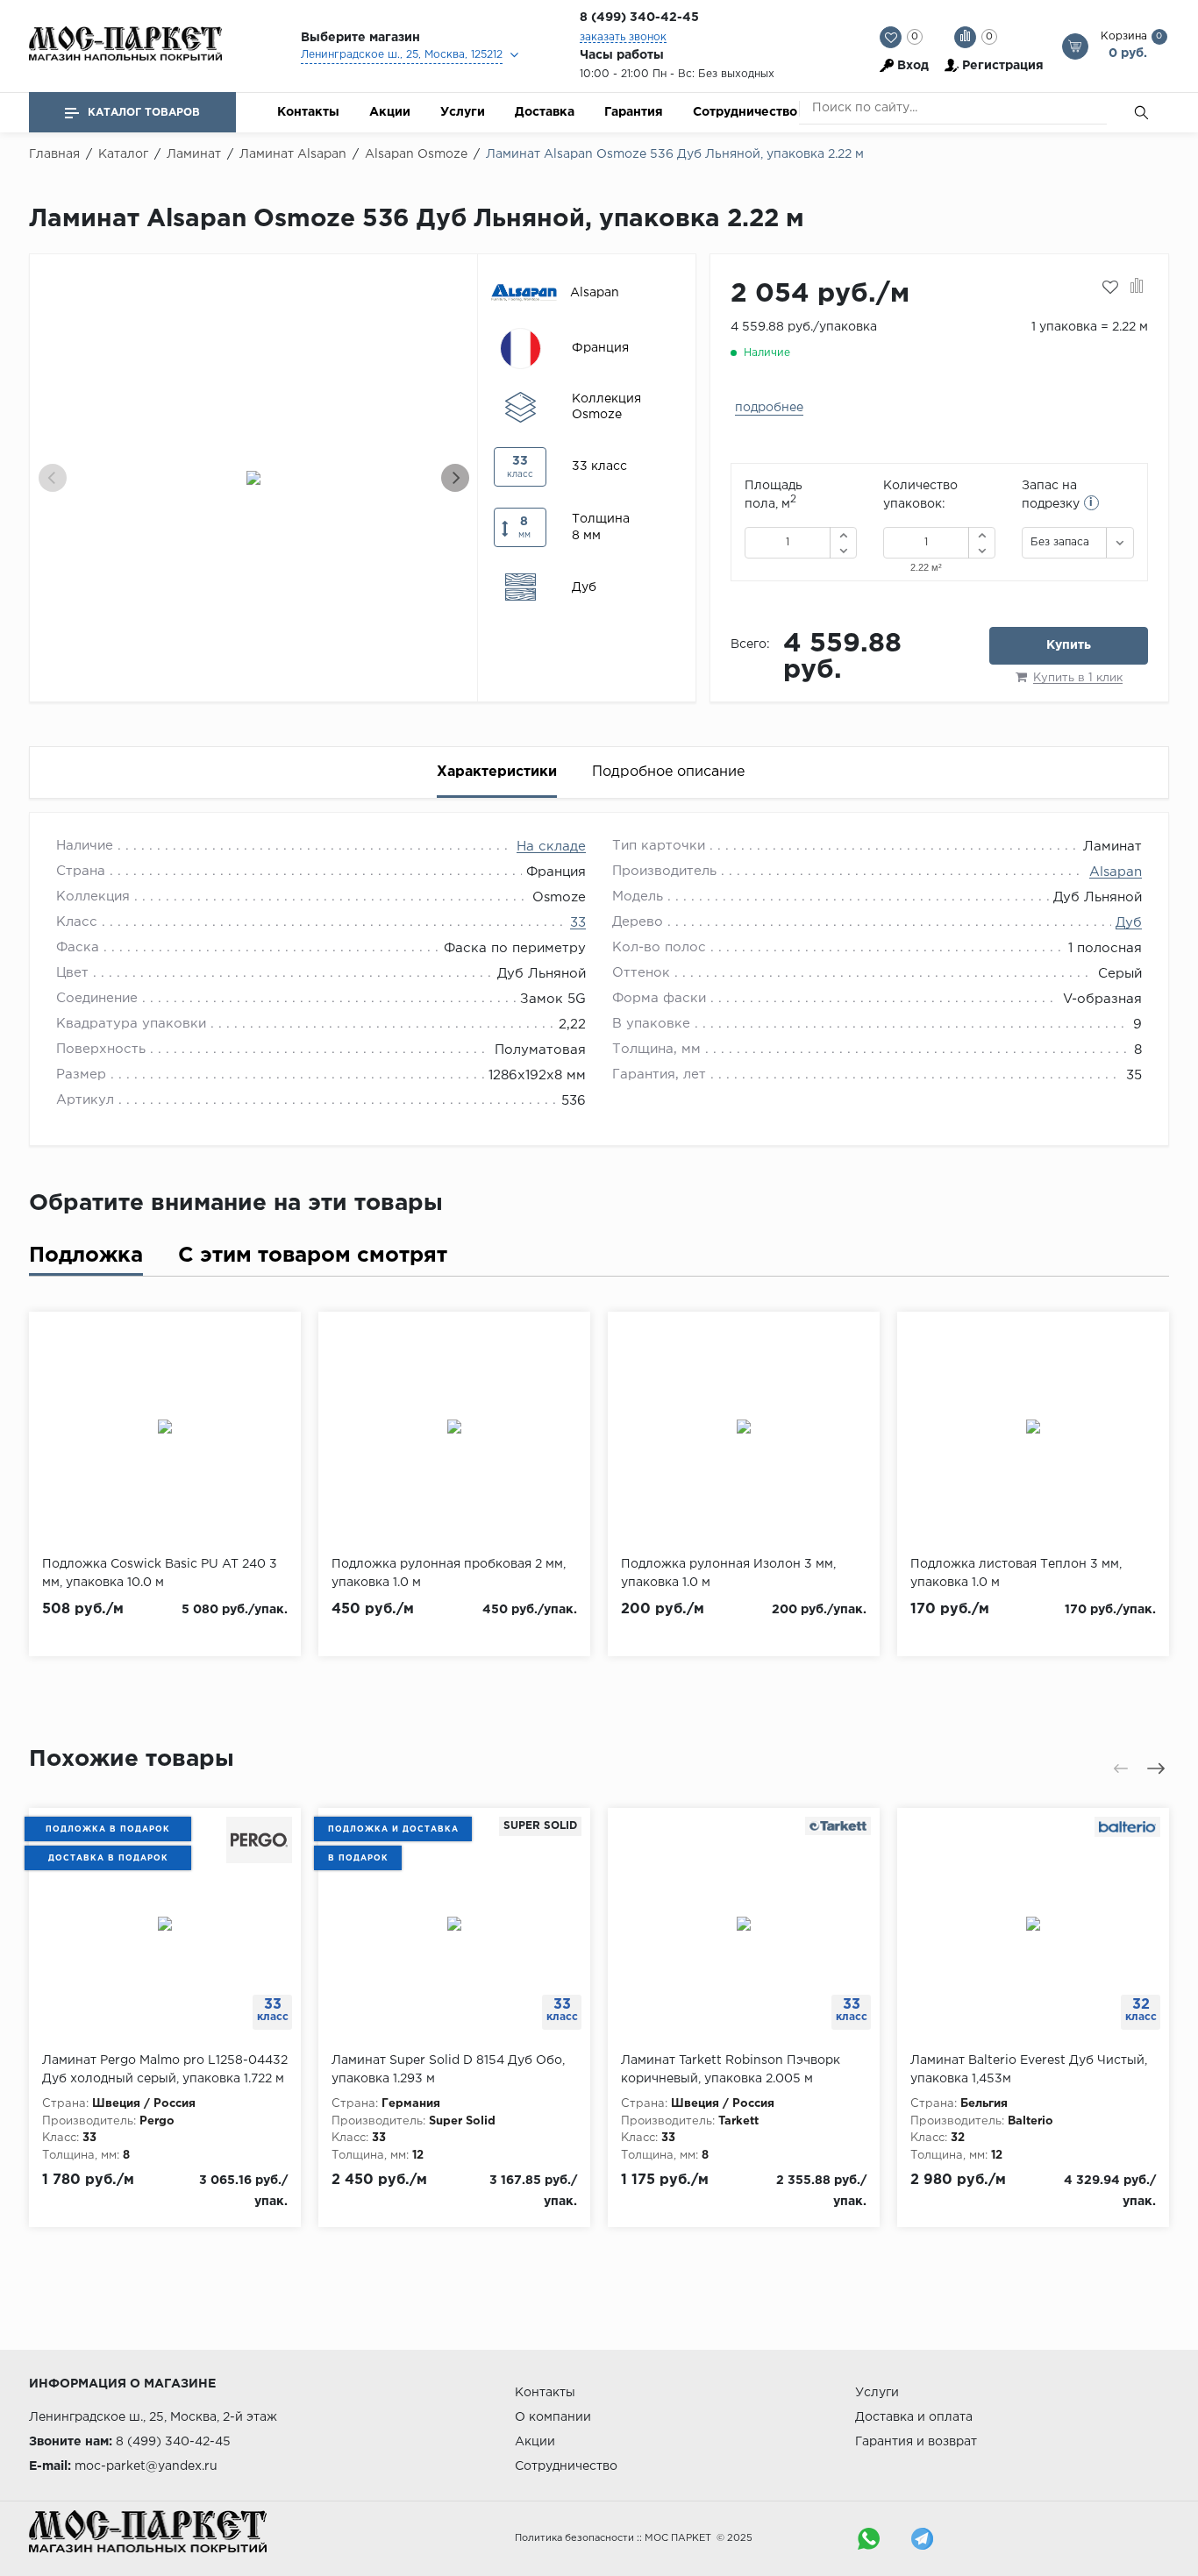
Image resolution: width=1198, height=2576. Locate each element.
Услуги (463, 112)
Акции (390, 112)
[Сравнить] (1137, 288)
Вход (913, 66)
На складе (551, 847)
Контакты (308, 112)
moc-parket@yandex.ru (146, 2466)
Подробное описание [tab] (668, 772)
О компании (553, 2417)
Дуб (1129, 923)
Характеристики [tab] (497, 772)
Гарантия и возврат (916, 2442)
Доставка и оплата (914, 2417)
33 (578, 923)
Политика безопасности (574, 2538)
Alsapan (1116, 872)
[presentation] (53, 478)
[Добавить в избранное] (1110, 288)
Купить (1069, 645)
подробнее (769, 408)
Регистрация (1003, 66)
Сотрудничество (745, 112)
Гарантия (634, 112)
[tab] (86, 1260)
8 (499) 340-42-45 (639, 18)
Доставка (545, 112)
